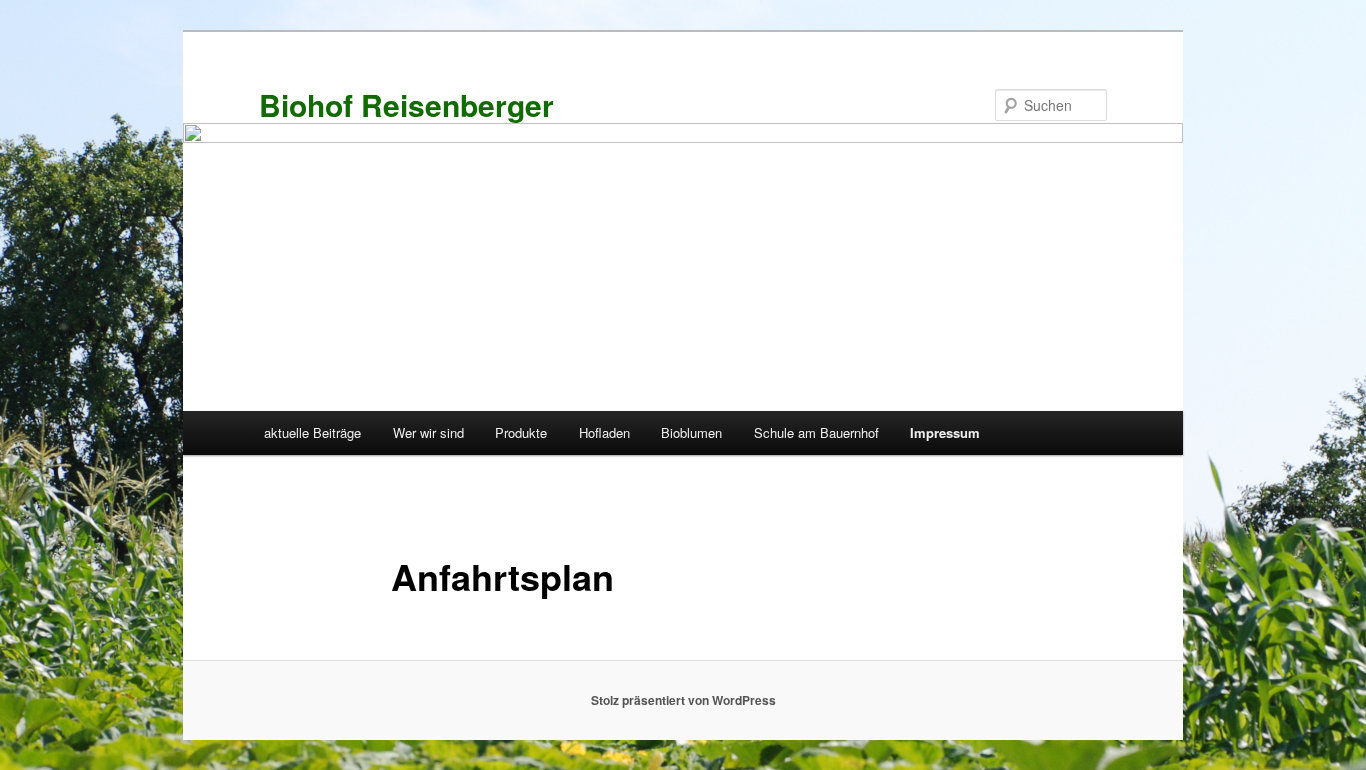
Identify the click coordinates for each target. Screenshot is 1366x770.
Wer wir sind (428, 432)
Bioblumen (691, 432)
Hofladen (604, 432)
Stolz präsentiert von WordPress (683, 700)
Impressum (945, 432)
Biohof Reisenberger (406, 104)
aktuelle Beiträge (312, 432)
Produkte (521, 432)
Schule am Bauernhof (816, 432)
